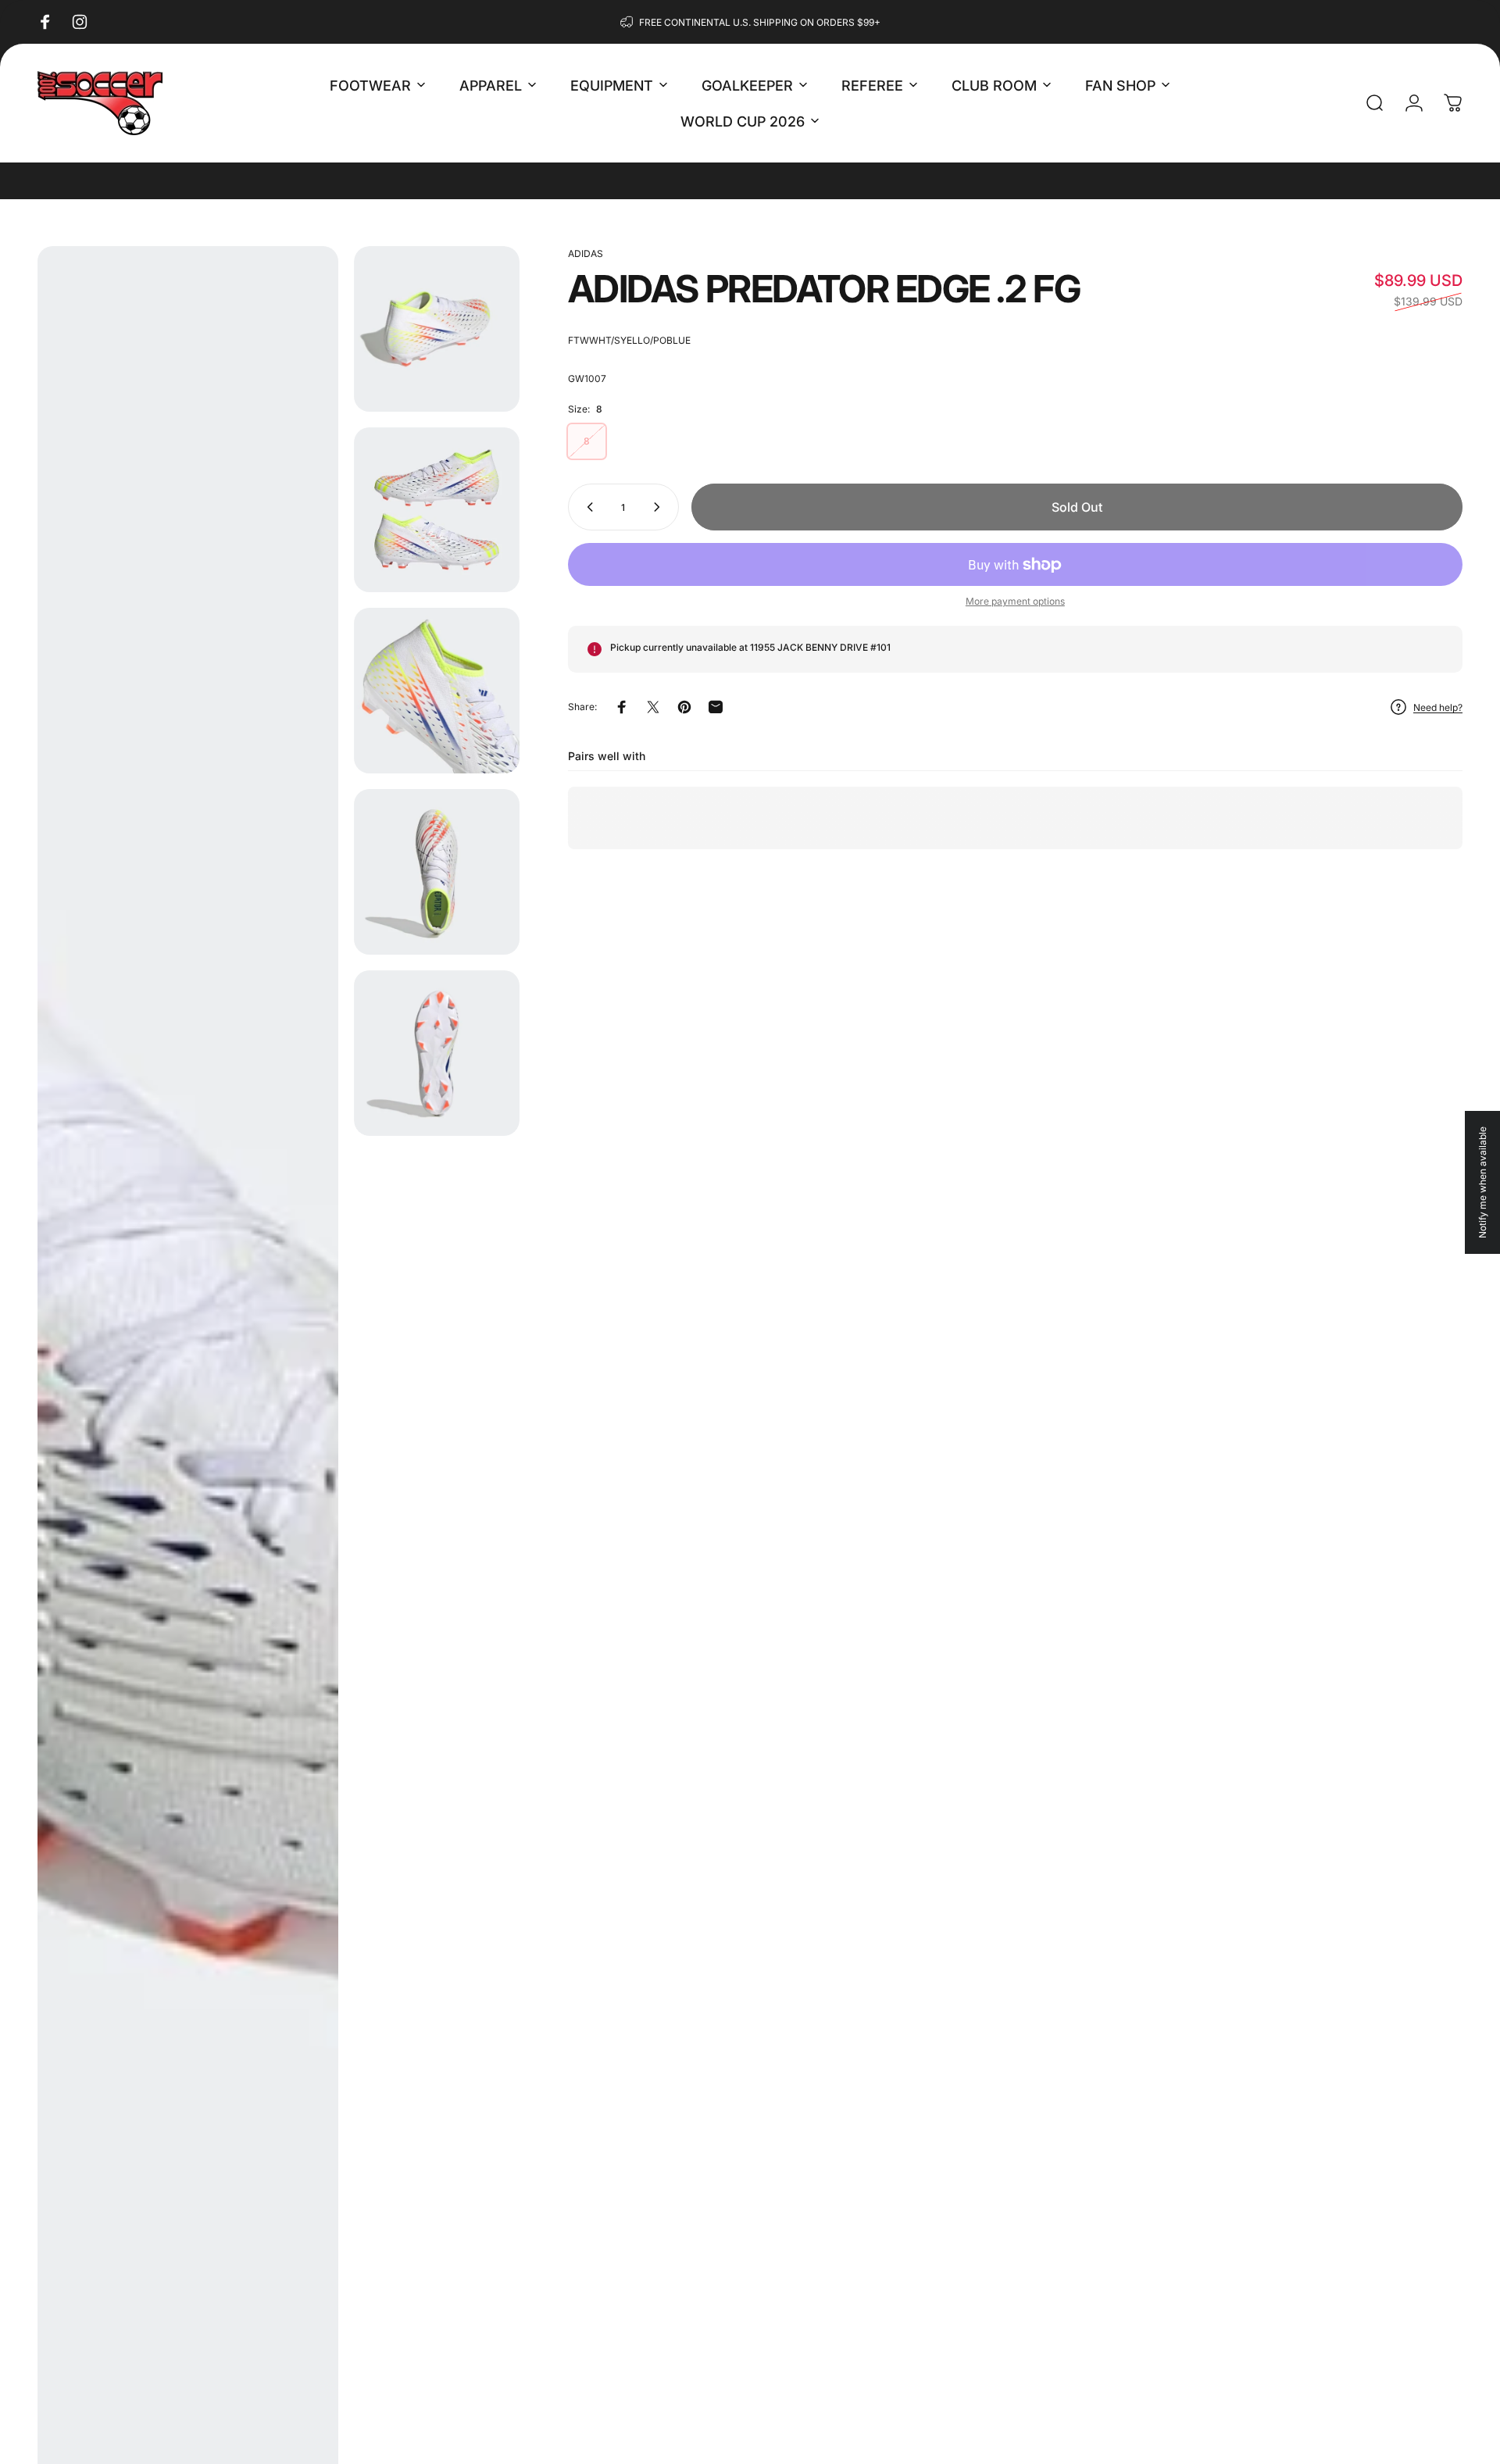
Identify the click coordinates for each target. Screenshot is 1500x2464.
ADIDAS (586, 254)
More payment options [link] (1015, 601)
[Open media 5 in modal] (437, 872)
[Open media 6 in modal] (437, 1053)
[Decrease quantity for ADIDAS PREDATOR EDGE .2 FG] (587, 507)
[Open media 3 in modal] (437, 510)
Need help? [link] (1438, 707)
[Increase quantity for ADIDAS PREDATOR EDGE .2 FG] (660, 507)
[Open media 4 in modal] (437, 691)
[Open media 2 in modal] (437, 329)
